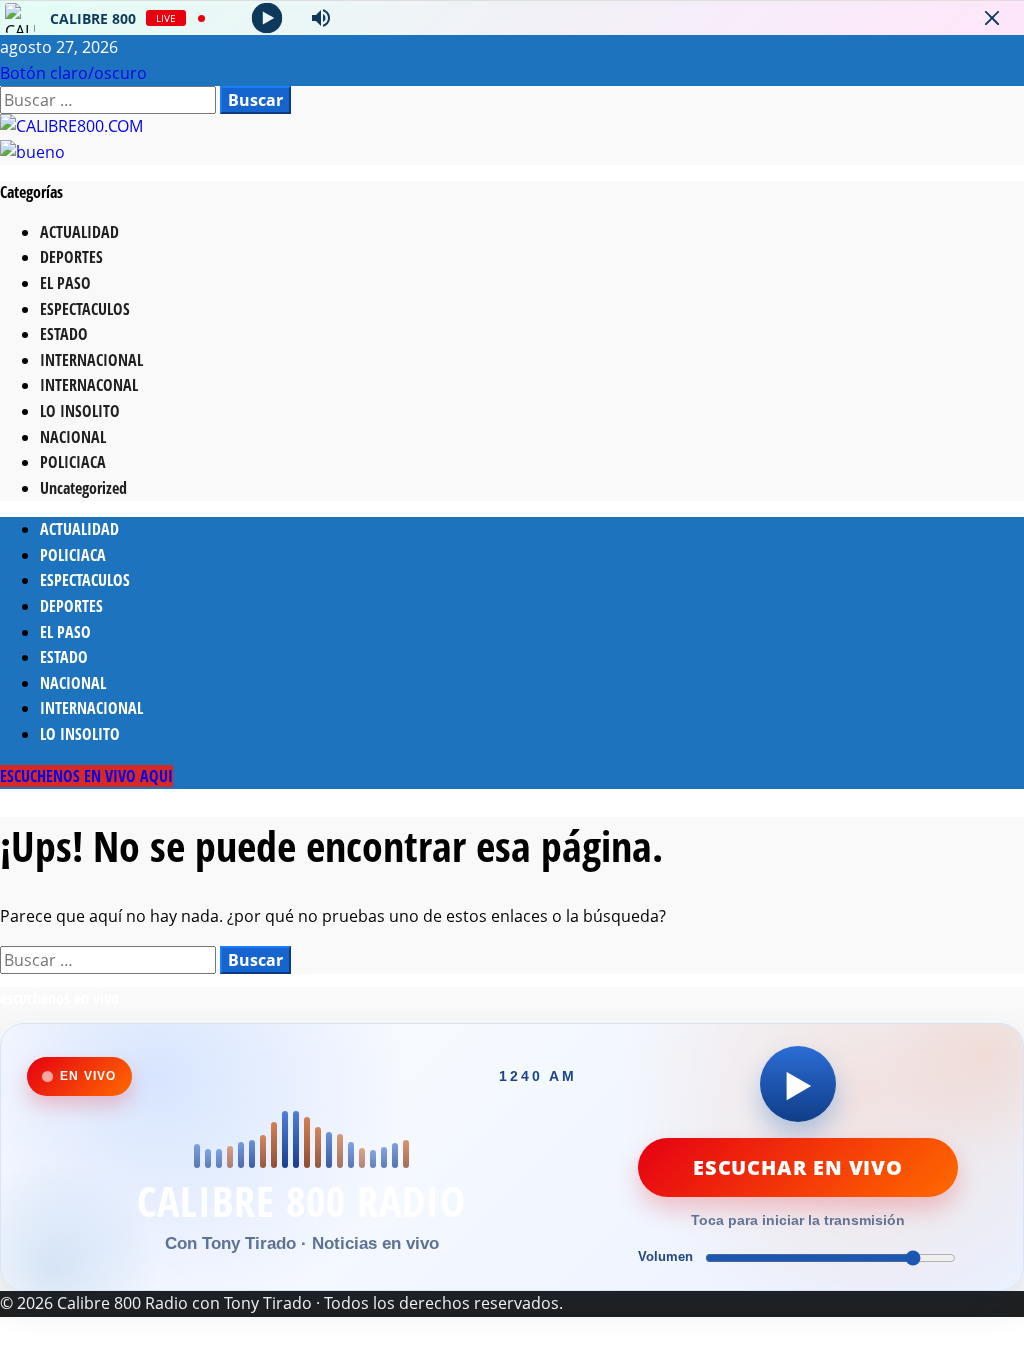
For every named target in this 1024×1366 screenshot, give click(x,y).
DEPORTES (71, 257)
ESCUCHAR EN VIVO (798, 1167)
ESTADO (64, 334)
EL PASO (65, 283)
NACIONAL (73, 437)
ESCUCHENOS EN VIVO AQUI (86, 776)
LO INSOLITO (80, 411)
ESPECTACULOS (85, 309)
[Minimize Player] (992, 18)
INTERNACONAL (89, 385)
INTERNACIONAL (91, 360)
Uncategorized (83, 488)
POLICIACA (73, 462)
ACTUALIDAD (79, 232)
